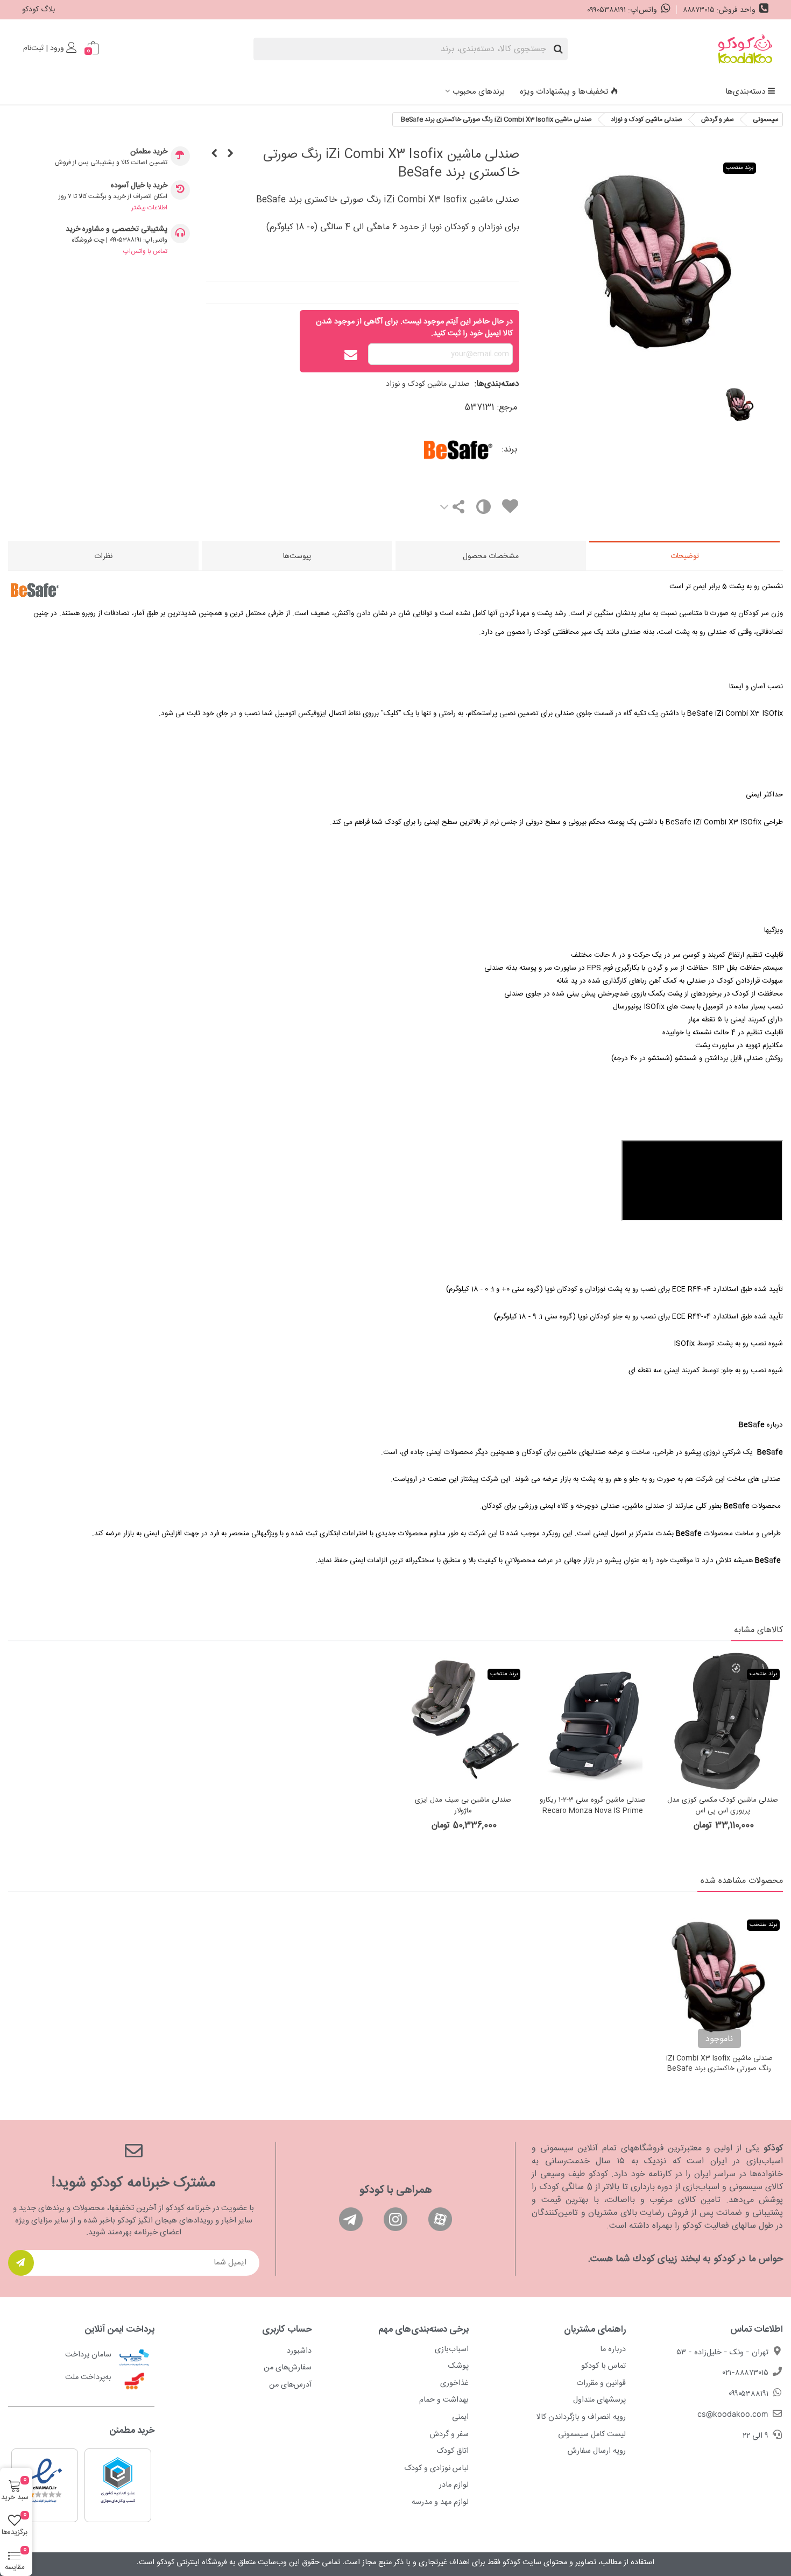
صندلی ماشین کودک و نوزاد (428, 384)
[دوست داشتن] (510, 508)
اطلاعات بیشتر (149, 208)
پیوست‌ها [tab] (297, 556)
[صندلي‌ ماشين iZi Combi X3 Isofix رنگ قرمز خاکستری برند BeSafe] (214, 154)
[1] (21, 2263)
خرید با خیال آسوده (139, 186)
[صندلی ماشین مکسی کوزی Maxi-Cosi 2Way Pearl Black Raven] (230, 154)
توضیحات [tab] (685, 556)
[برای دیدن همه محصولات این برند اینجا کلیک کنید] (426, 450)
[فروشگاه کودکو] (745, 49)
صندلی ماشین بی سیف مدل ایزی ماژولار (463, 1806)
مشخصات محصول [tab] (491, 556)
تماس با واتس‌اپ (145, 251)
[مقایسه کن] (483, 509)
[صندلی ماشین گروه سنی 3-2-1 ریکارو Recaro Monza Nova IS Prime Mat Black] (593, 1721)
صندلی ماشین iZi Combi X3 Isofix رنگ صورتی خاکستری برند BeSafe (719, 2064)
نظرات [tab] (103, 556)
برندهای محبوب (479, 92)
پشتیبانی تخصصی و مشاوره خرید (116, 230)
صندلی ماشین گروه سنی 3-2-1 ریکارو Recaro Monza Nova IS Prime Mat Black (593, 1811)
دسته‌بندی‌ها (745, 92)
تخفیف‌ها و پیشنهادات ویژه (564, 92)
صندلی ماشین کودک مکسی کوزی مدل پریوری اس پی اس (723, 1806)
